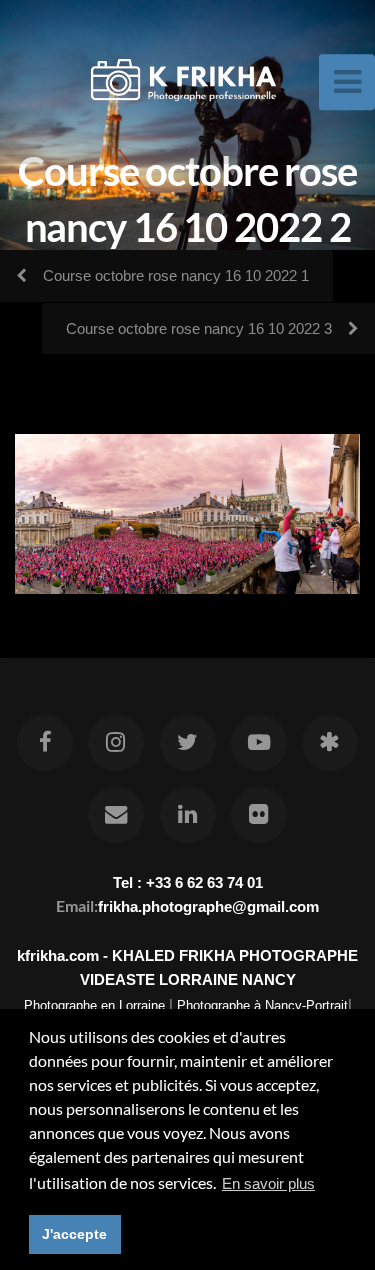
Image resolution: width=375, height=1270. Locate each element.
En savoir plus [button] (268, 1183)
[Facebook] (45, 743)
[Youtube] (259, 743)
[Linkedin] (187, 815)
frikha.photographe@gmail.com (208, 906)
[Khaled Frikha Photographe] (330, 743)
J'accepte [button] (74, 1234)
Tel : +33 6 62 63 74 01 (188, 882)
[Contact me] (116, 815)
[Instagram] (116, 743)
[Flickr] (259, 815)
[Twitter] (187, 743)
